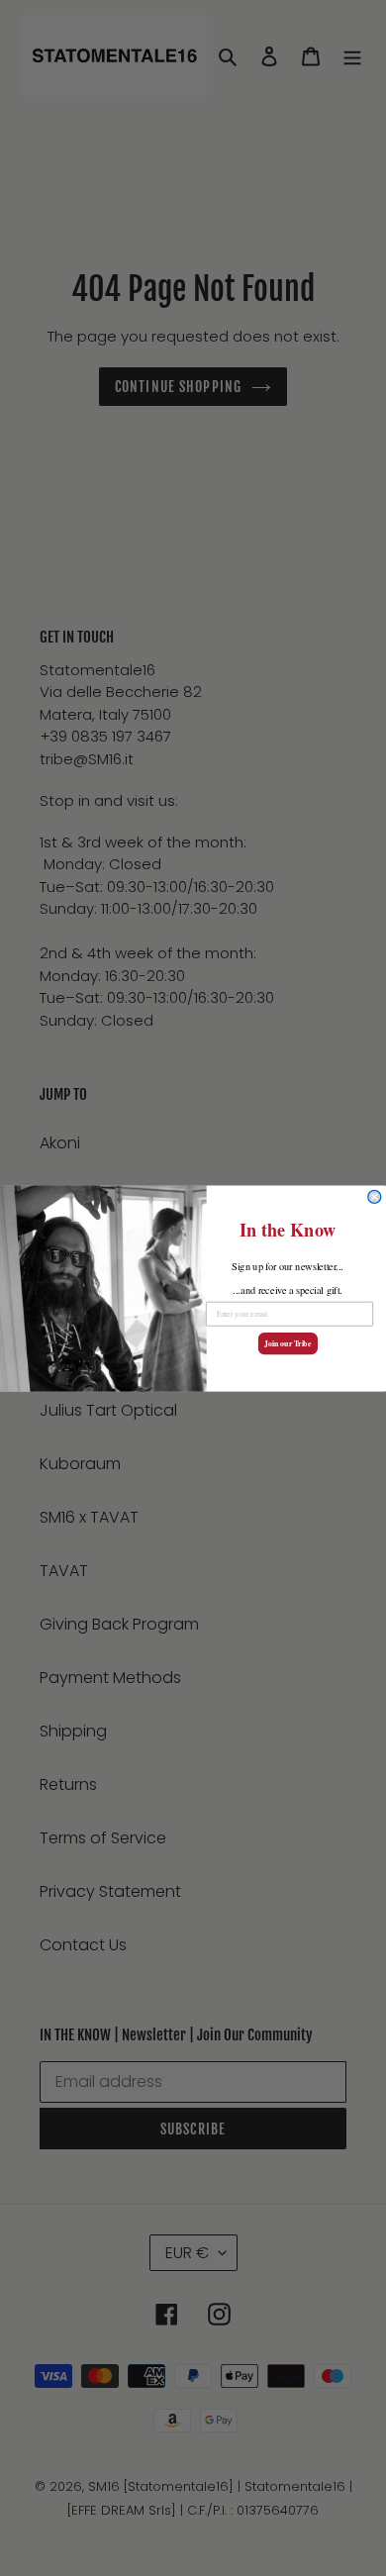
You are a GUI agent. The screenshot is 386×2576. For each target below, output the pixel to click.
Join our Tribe (288, 1343)
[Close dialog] (375, 1196)
